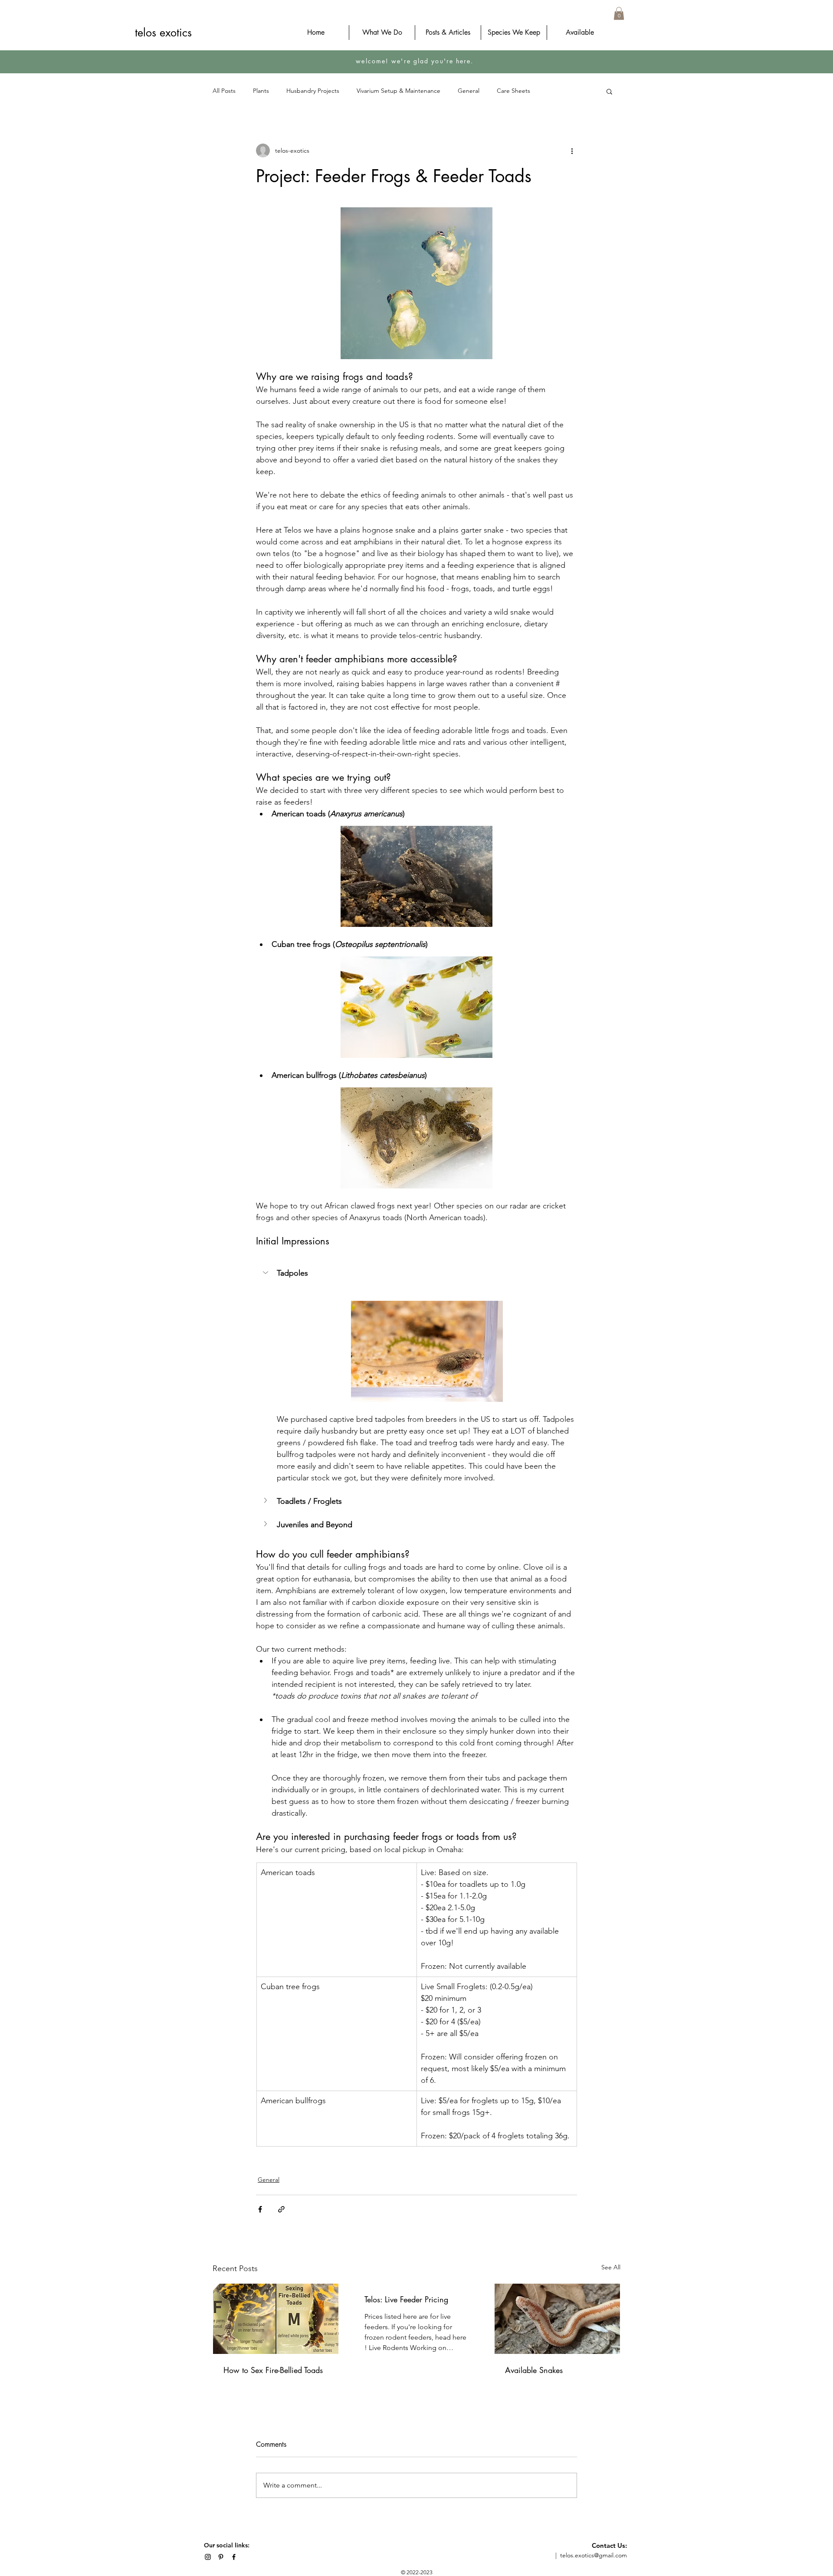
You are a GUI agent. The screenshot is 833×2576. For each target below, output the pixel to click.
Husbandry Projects (313, 91)
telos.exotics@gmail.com (594, 2555)
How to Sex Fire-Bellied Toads (273, 2370)
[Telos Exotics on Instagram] (208, 2557)
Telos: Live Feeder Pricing (406, 2299)
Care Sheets (513, 91)
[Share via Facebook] (260, 2209)
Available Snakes (534, 2370)
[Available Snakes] (557, 2319)
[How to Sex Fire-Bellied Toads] (276, 2319)
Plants (261, 91)
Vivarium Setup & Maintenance (398, 91)
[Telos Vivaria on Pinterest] (221, 2557)
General (469, 91)
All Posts (224, 91)
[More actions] (572, 151)
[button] (619, 13)
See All (611, 2267)
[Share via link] (281, 2209)
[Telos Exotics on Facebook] (234, 2557)
